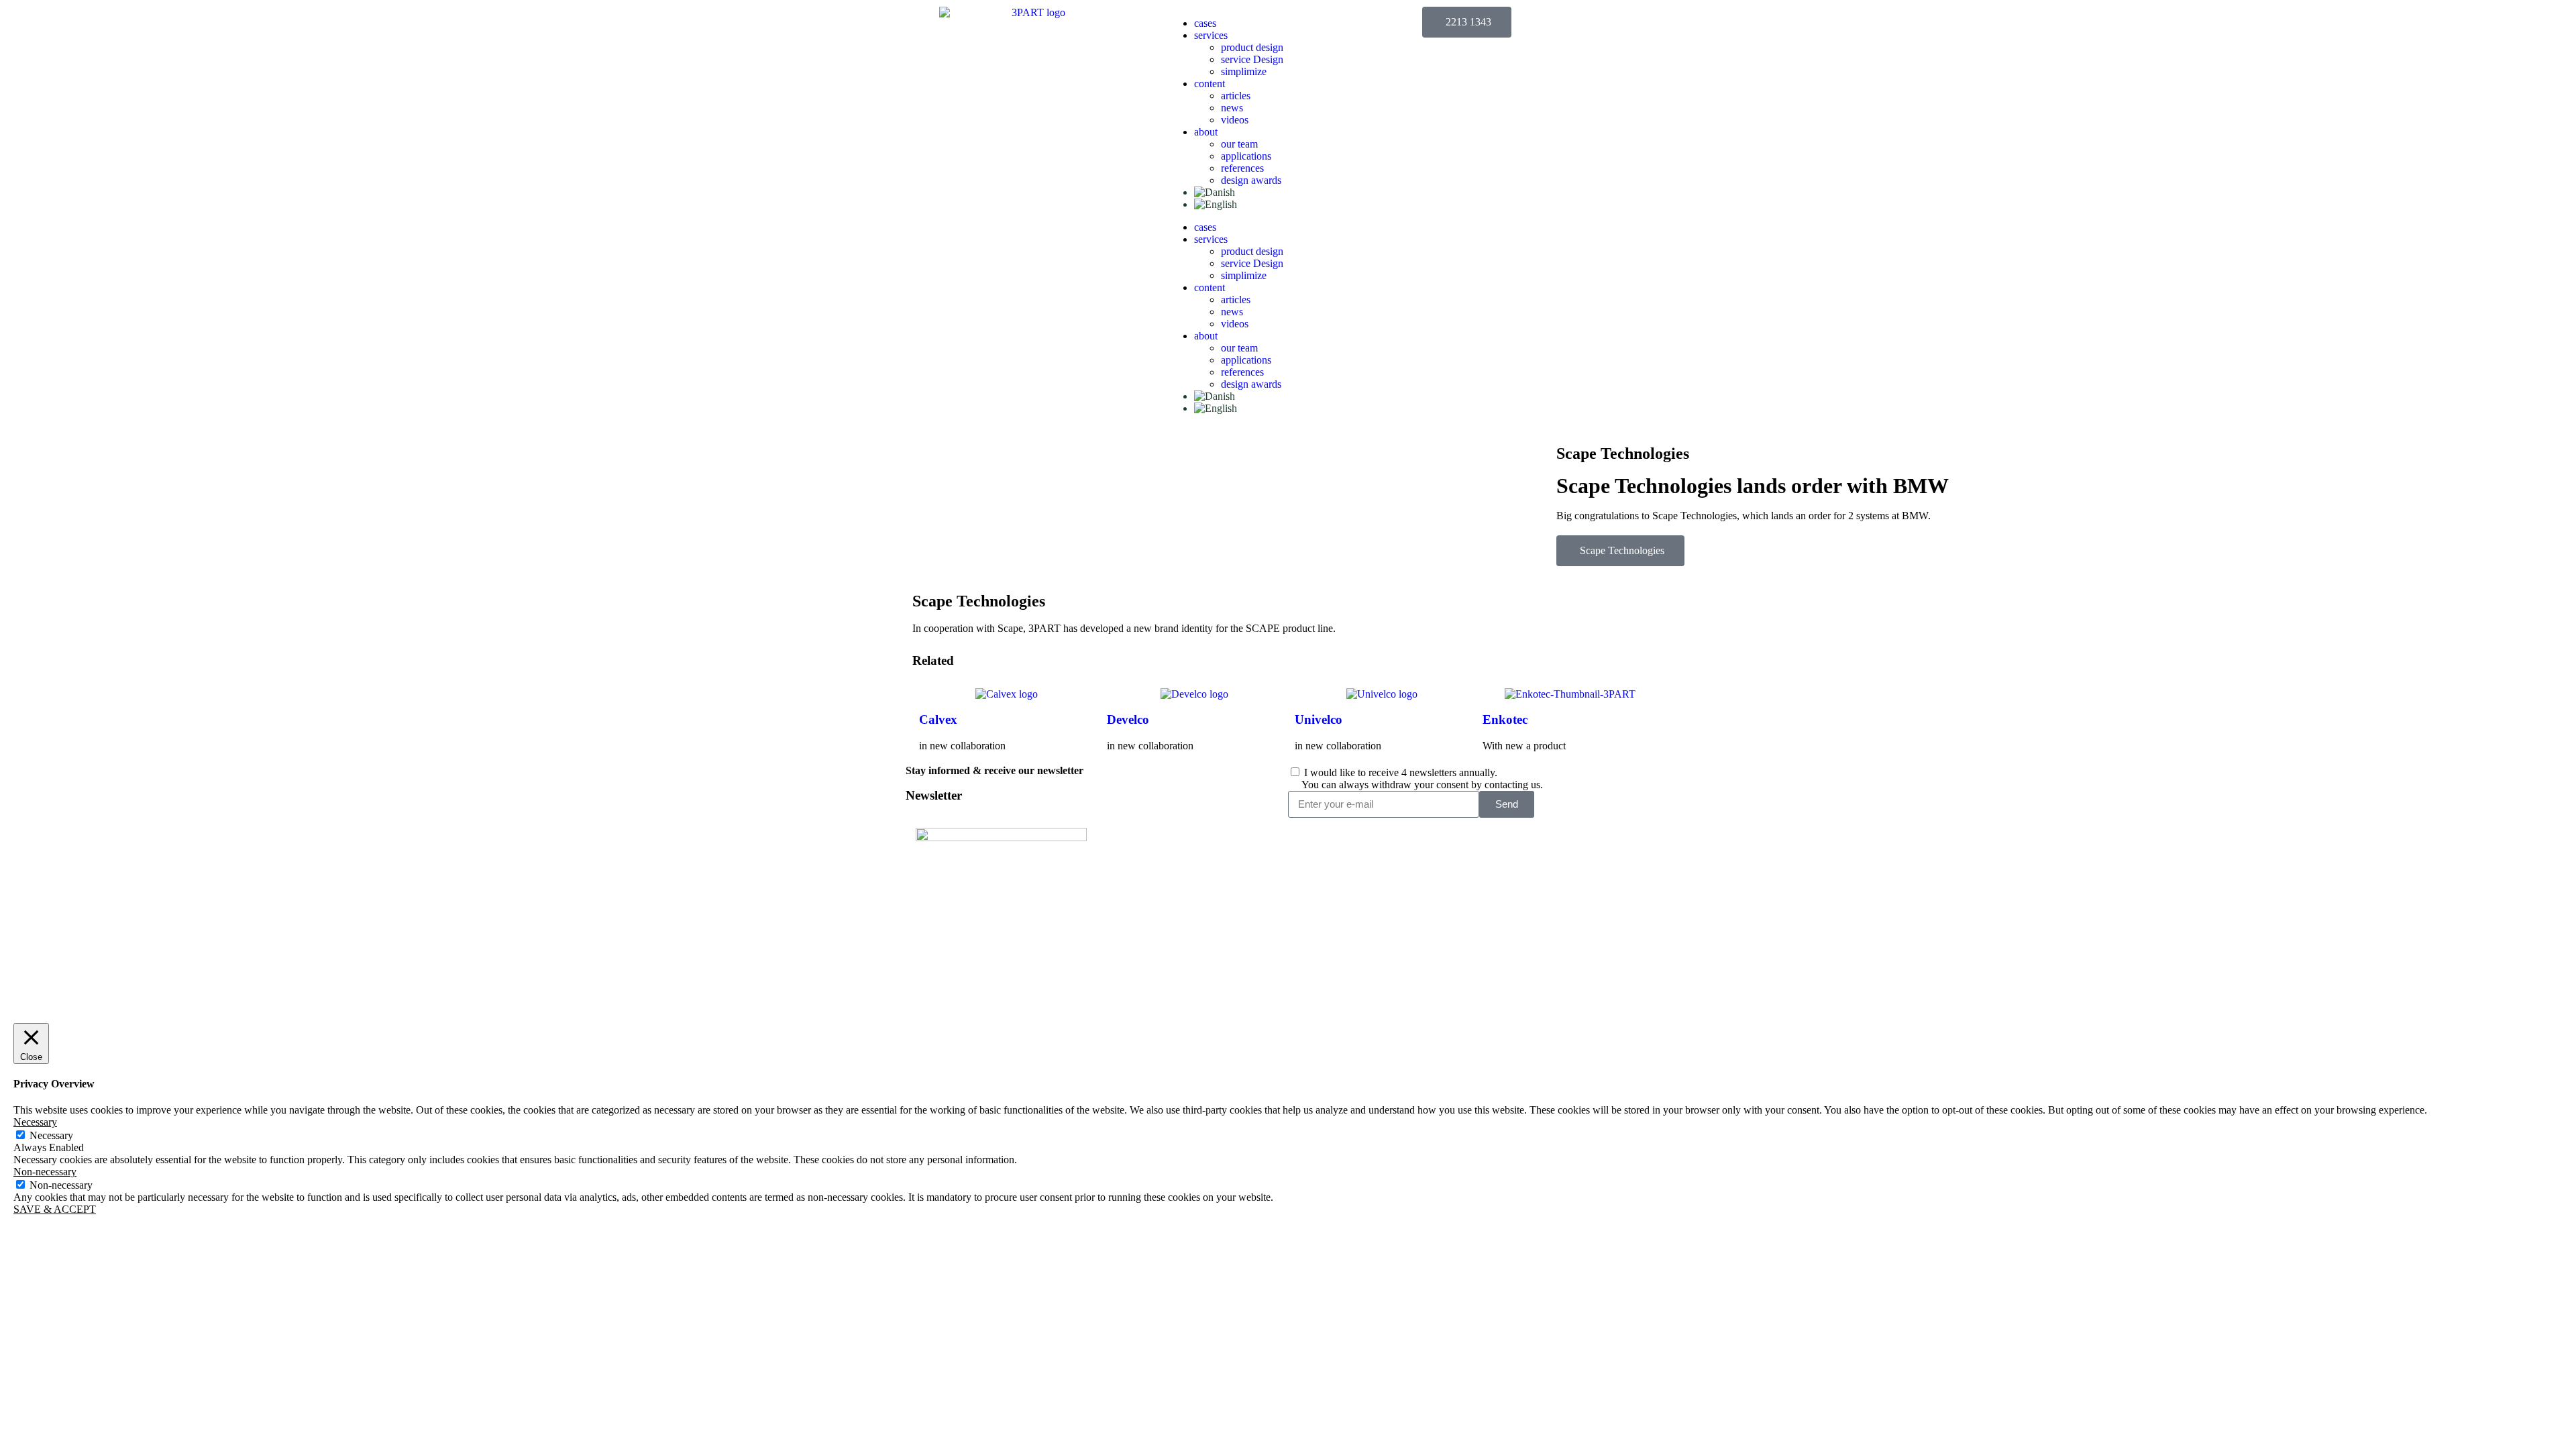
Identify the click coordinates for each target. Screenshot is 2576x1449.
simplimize (1244, 71)
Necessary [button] (35, 1122)
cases (1205, 23)
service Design (1252, 59)
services (1211, 35)
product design (1252, 47)
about (1206, 132)
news (1232, 108)
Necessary (51, 1135)
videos (1235, 120)
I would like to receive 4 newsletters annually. (1422, 779)
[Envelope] (1578, 882)
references (1242, 168)
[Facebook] (1542, 882)
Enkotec (1505, 719)
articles (1236, 96)
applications (1246, 156)
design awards (1251, 180)
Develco (1128, 719)
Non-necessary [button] (45, 1172)
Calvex (938, 719)
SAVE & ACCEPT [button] (55, 1209)
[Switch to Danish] (1215, 192)
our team (1239, 144)
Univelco (1319, 719)
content (1210, 84)
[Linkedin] (1506, 882)
